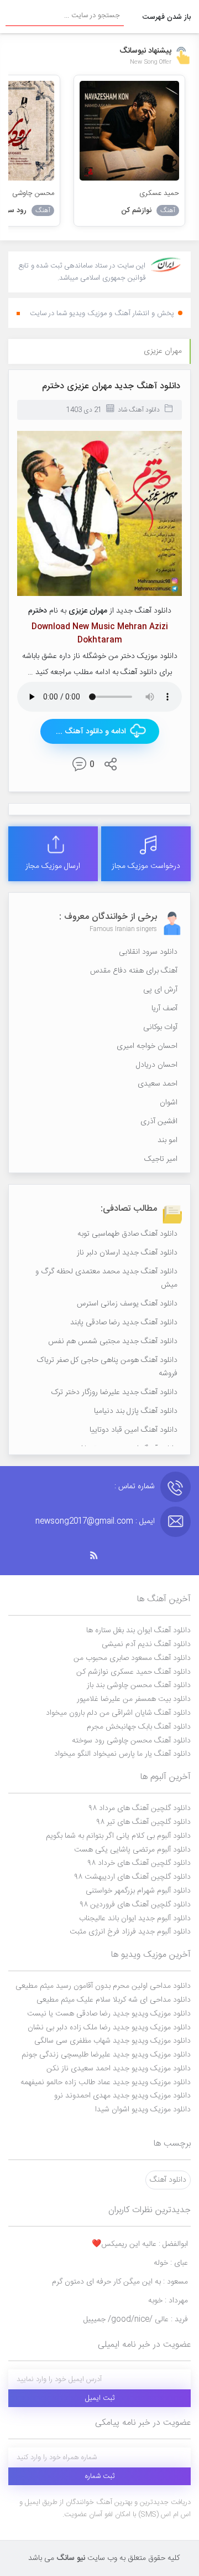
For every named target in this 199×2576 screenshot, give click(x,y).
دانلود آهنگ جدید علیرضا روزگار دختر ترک (114, 1392)
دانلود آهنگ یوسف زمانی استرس (127, 1304)
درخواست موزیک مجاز (146, 866)
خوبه (168, 2301)
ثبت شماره (100, 2476)
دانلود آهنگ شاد (139, 410)
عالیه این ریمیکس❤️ (140, 2244)
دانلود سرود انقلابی (148, 952)
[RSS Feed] (99, 1556)
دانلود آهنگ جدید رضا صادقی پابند (124, 1323)
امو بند (167, 1140)
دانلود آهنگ (168, 2180)
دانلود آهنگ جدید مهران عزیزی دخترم (111, 386)
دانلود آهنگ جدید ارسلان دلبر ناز (127, 1253)
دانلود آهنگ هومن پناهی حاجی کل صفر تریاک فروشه (107, 1367)
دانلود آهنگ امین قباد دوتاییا (133, 1430)
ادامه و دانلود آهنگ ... (91, 732)
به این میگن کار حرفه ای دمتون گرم (120, 2282)
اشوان (169, 1103)
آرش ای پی (160, 990)
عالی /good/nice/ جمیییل (136, 2320)
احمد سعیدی (158, 1084)
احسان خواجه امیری (147, 1046)
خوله (171, 2263)
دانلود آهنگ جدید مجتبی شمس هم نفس (113, 1341)
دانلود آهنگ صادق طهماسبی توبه (127, 1234)
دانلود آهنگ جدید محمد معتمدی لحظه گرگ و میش (106, 1278)
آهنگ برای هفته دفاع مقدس (134, 971)
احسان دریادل (157, 1065)
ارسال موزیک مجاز (53, 866)
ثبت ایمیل (100, 2398)
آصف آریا (164, 1009)
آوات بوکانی (160, 1027)
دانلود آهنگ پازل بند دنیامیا (136, 1411)
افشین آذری (159, 1122)
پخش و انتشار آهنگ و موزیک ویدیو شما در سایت (102, 313)
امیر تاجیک (161, 1159)
